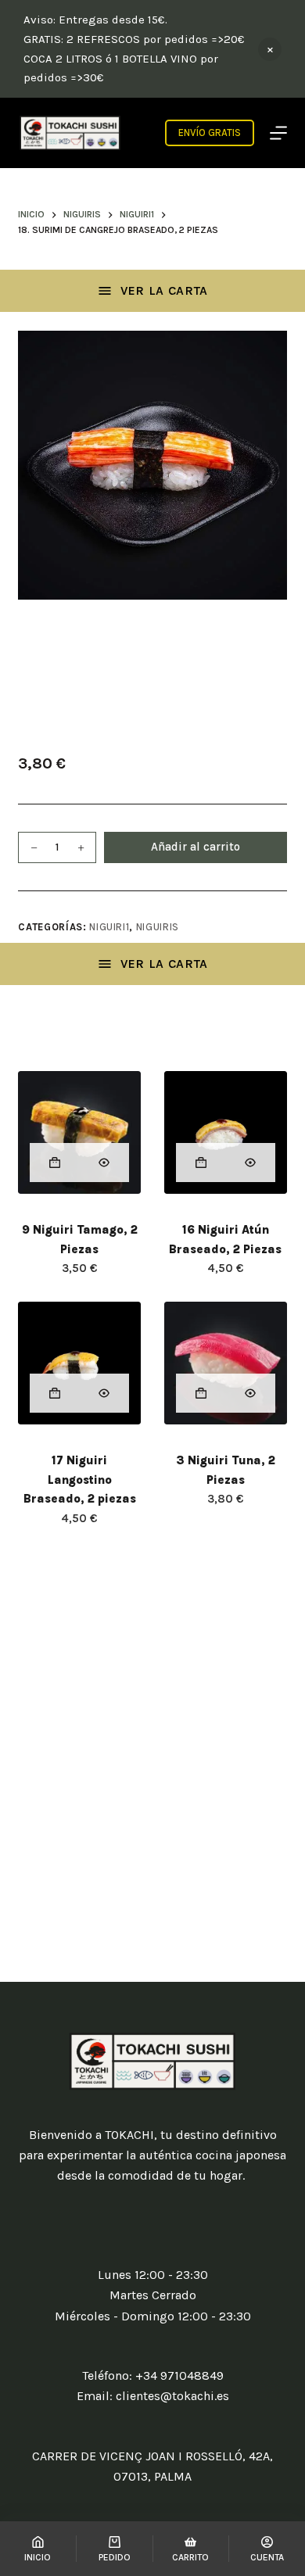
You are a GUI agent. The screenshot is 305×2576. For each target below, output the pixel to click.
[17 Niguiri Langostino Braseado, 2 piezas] (79, 1363)
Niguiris (158, 927)
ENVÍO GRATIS (210, 133)
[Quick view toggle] (104, 1163)
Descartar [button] (270, 49)
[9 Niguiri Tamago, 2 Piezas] (79, 1132)
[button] (54, 1163)
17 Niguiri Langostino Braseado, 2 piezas (80, 1480)
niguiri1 (109, 927)
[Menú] (278, 133)
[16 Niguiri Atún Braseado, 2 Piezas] (226, 1132)
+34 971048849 (179, 2375)
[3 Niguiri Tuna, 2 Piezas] (226, 1363)
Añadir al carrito (196, 847)
